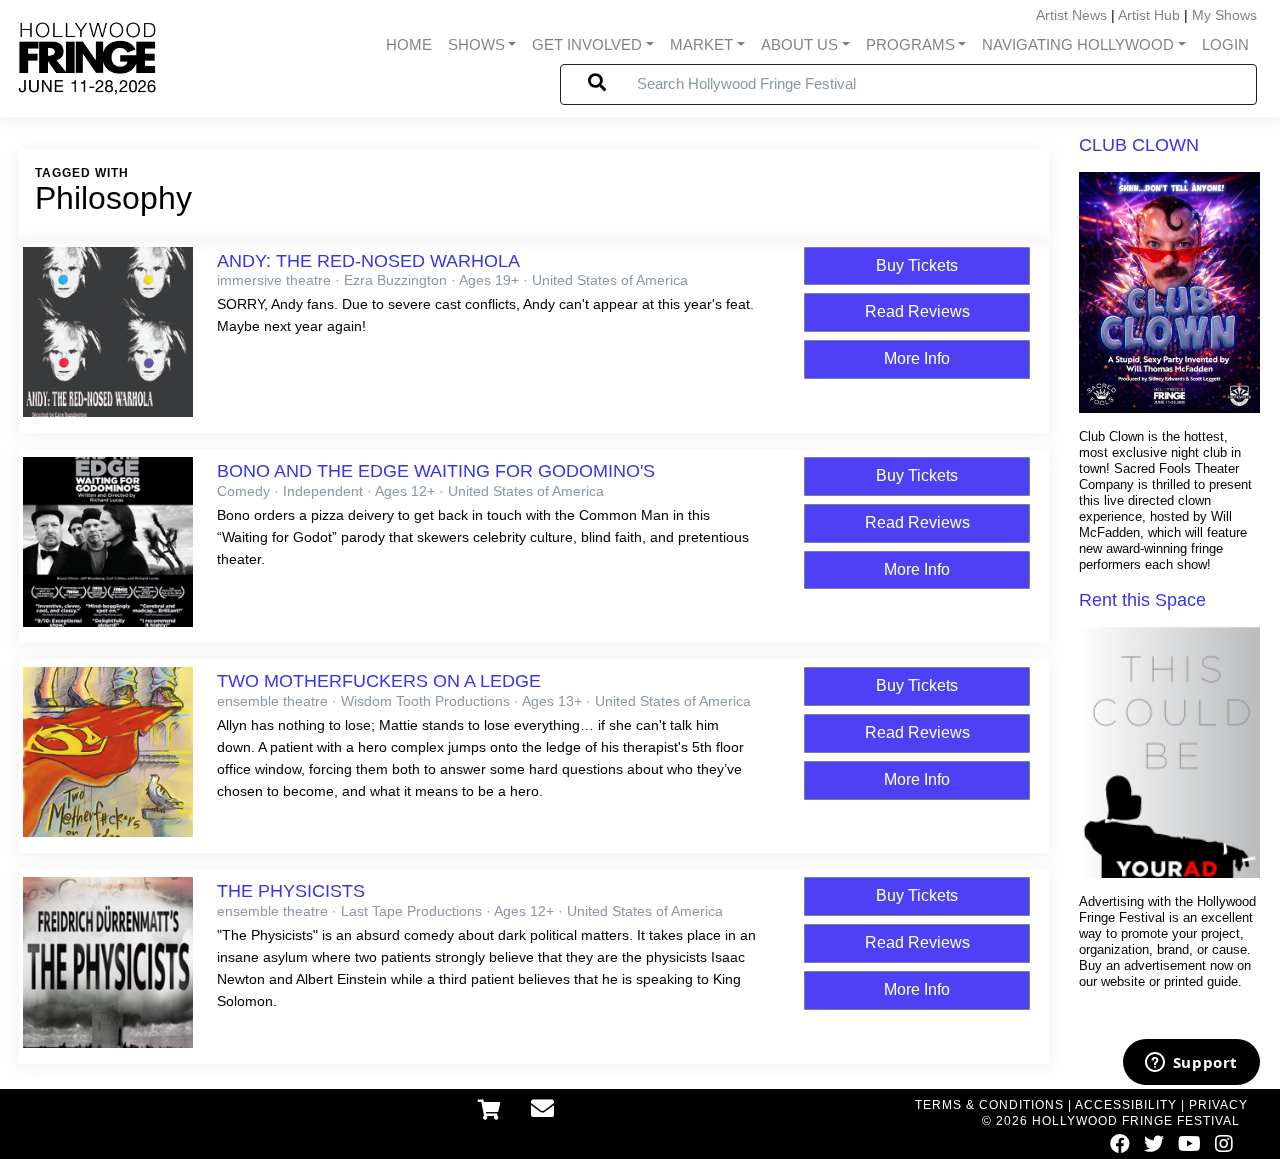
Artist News (1071, 15)
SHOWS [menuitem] (476, 45)
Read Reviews (917, 311)
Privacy (1218, 1105)
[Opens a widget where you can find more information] (1191, 1064)
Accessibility (1126, 1105)
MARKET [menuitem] (701, 45)
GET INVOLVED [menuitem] (587, 45)
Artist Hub (1149, 15)
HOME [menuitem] (409, 45)
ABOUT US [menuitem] (799, 45)
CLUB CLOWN (1139, 145)
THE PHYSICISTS (291, 891)
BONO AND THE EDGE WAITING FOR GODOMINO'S (436, 471)
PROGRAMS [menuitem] (910, 45)
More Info (917, 358)
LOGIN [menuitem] (1225, 45)
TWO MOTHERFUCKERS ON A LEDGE (379, 681)
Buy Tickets (917, 265)
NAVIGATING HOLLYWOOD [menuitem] (1078, 45)
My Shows (1224, 15)
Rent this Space (1142, 600)
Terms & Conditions (989, 1105)
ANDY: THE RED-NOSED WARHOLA (368, 261)
